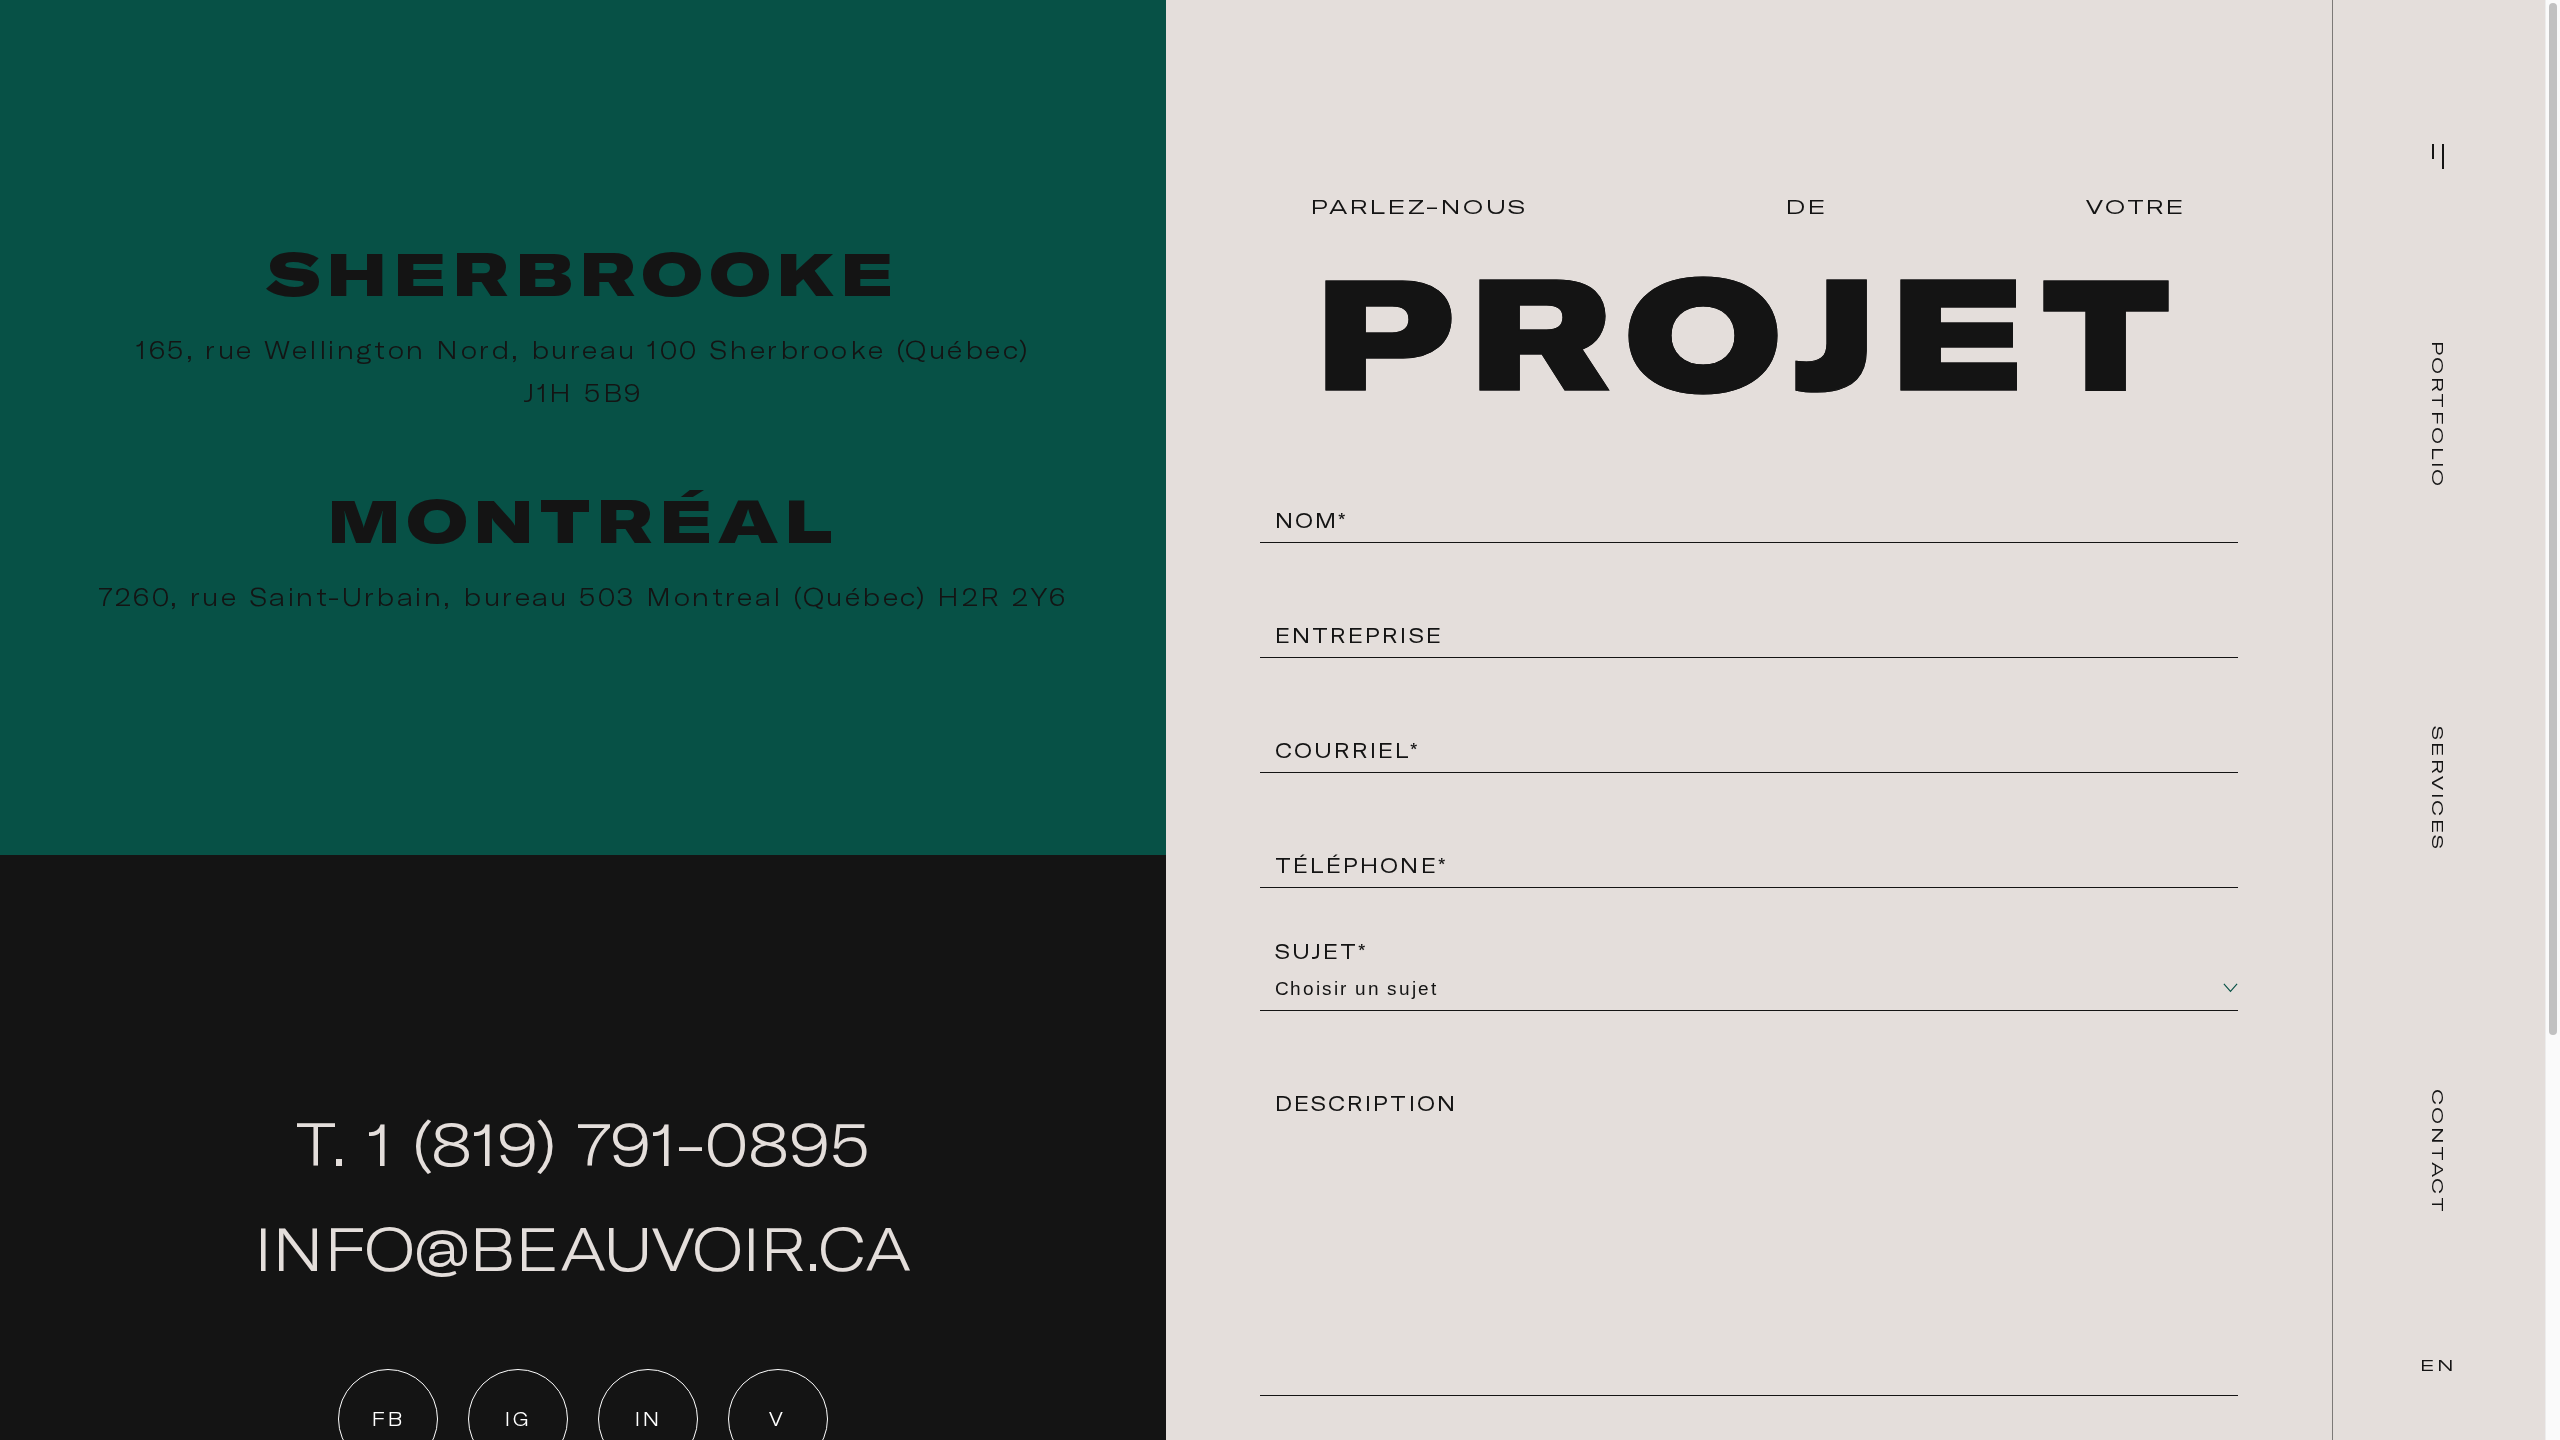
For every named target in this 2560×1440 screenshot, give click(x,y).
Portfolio (2438, 415)
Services (2438, 788)
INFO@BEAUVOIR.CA (582, 1248)
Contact (2438, 1151)
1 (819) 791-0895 (618, 1143)
